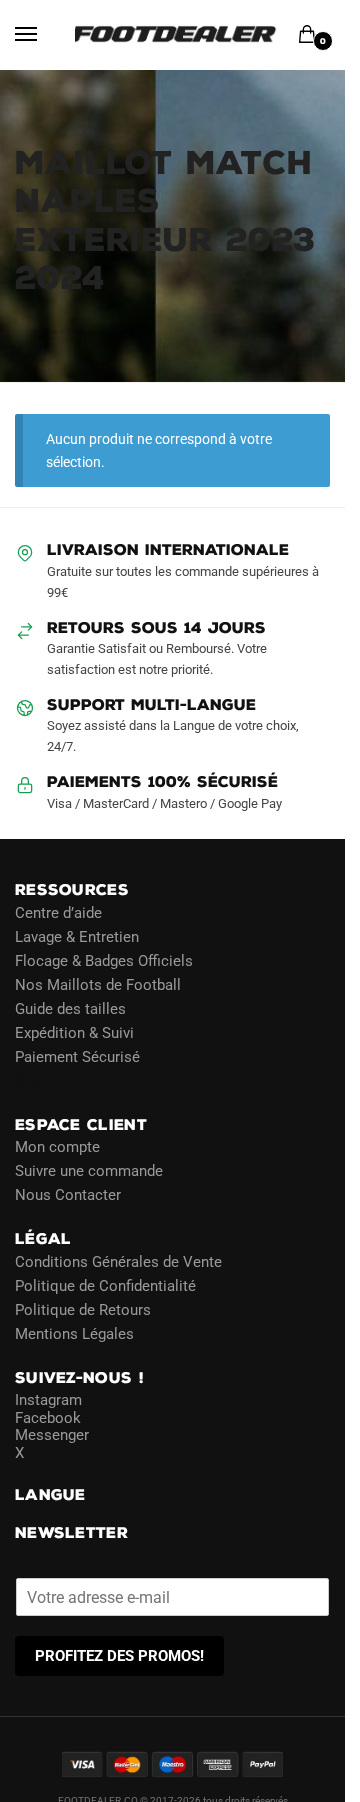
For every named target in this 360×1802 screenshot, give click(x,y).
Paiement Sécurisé (77, 1057)
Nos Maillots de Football (98, 985)
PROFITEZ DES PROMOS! (119, 1656)
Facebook (48, 1418)
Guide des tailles (70, 1009)
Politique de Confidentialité (105, 1286)
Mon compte (57, 1147)
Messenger (52, 1435)
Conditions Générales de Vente (118, 1262)
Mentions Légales (74, 1334)
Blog (30, 1081)
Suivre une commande (89, 1171)
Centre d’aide (58, 913)
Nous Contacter (68, 1195)
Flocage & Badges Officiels (104, 961)
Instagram (48, 1400)
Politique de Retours (83, 1310)
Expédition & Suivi (74, 1033)
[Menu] (45, 35)
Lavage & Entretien (77, 937)
